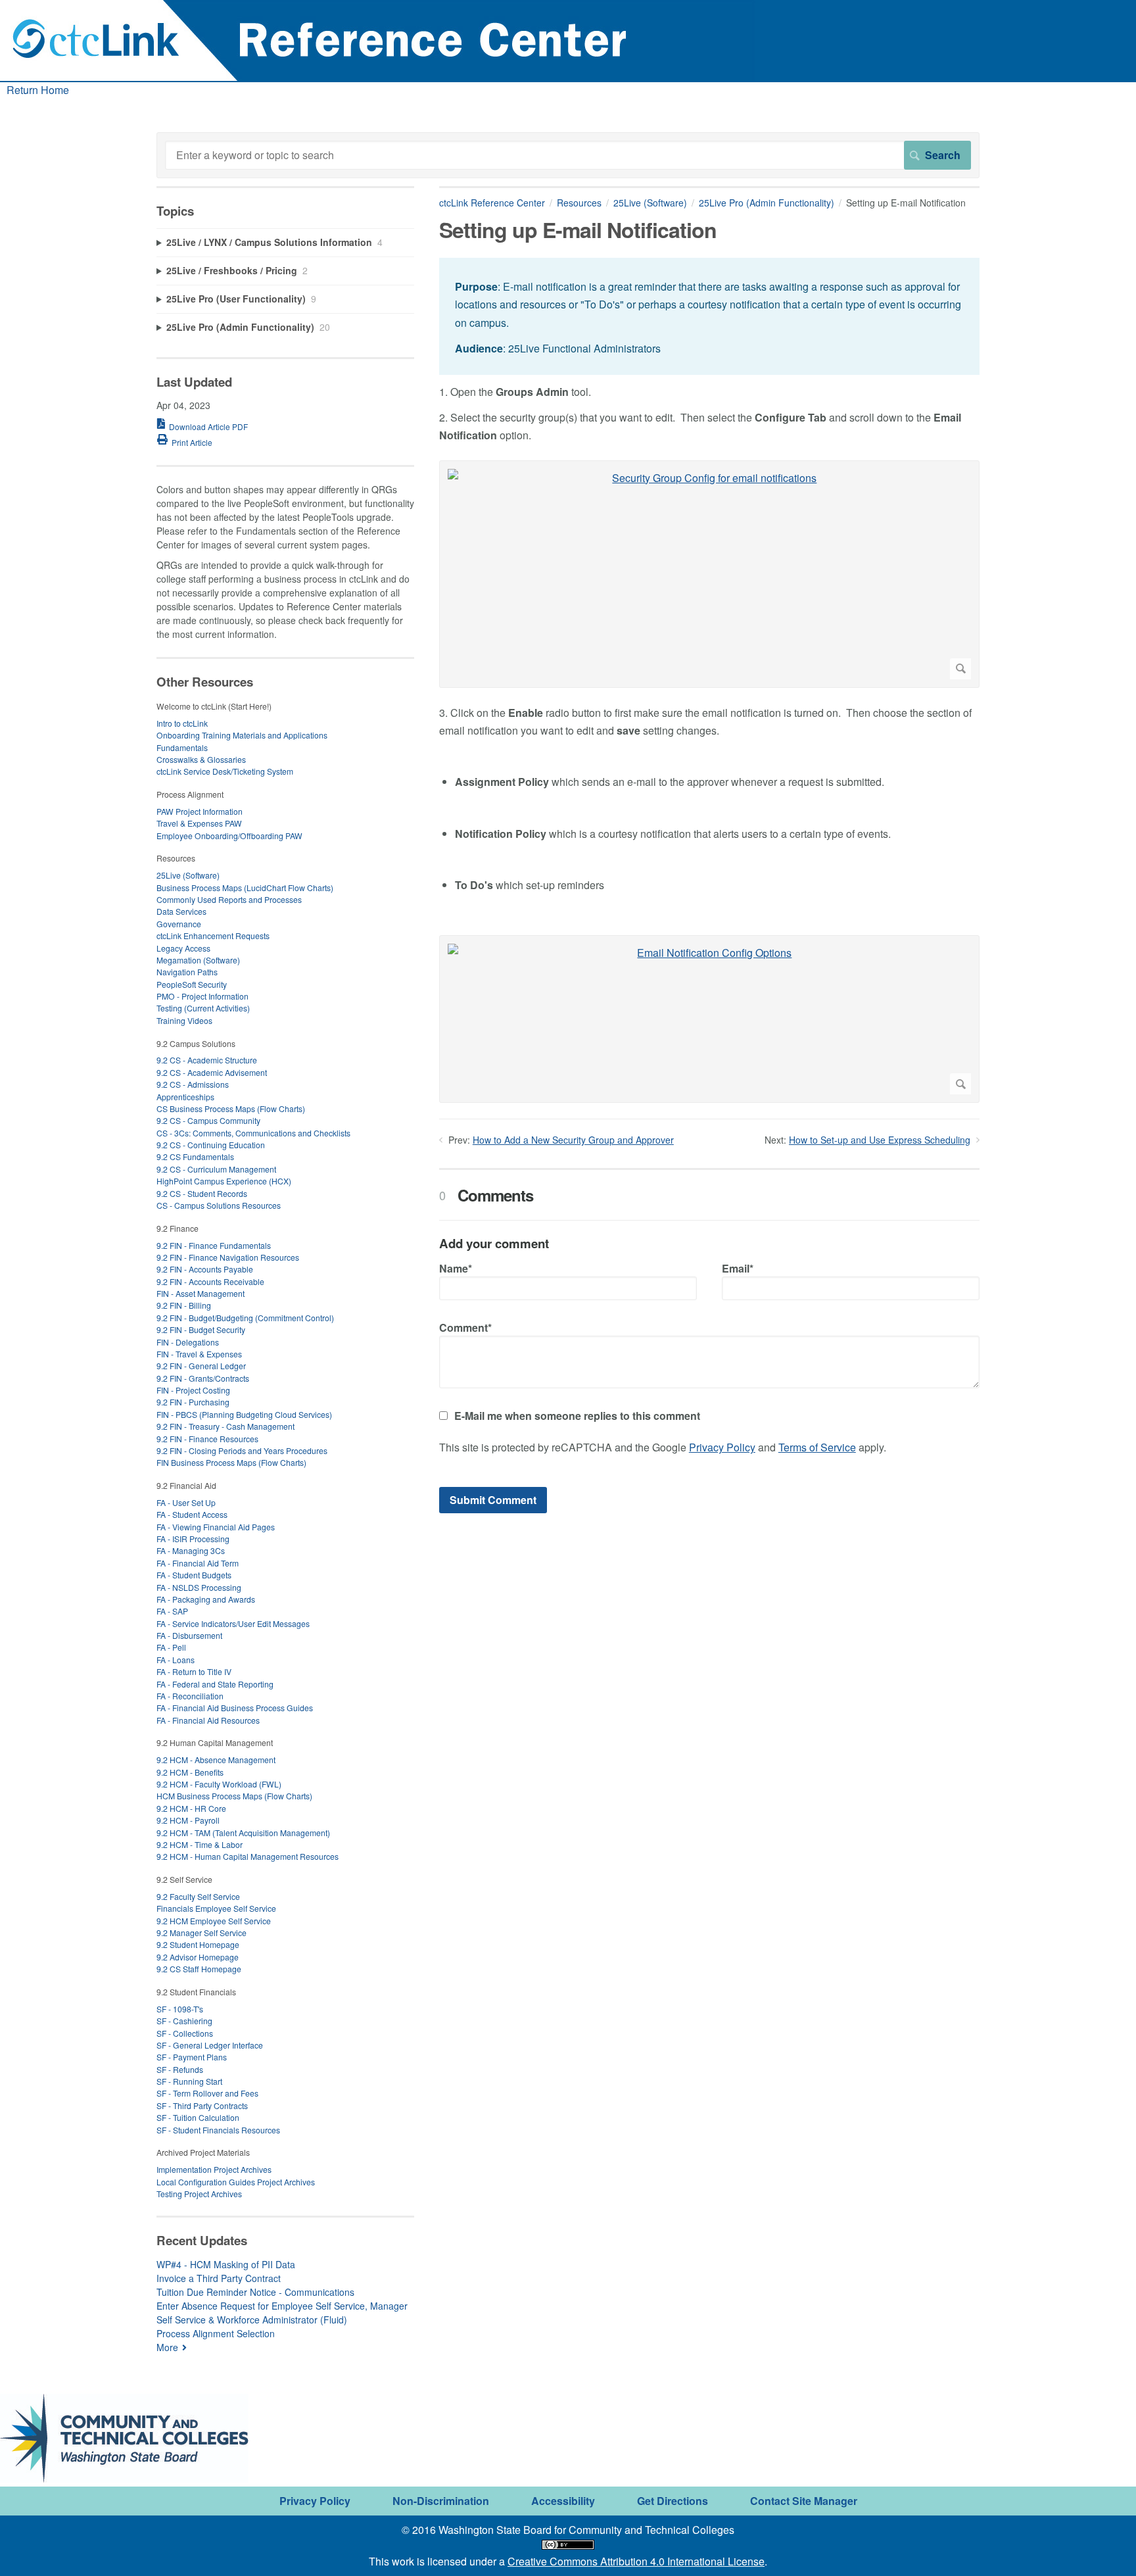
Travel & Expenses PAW (199, 823)
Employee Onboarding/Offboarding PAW (229, 836)
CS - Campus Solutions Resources (219, 1205)
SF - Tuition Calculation (198, 2117)
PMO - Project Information (202, 996)
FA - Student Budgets (194, 1575)
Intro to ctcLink (182, 723)
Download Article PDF (208, 426)
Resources (579, 203)
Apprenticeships (185, 1097)
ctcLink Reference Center (492, 203)
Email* (738, 1268)
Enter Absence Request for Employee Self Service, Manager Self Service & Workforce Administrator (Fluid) (282, 2313)
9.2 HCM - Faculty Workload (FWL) (219, 1784)
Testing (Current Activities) (203, 1008)
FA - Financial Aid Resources (208, 1720)
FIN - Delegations (188, 1342)
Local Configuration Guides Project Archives (236, 2182)
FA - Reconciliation (190, 1696)
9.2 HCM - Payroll (188, 1820)
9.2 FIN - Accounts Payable (205, 1269)
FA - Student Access (192, 1514)
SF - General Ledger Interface (210, 2045)
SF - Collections (185, 2033)
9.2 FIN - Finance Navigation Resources (228, 1257)
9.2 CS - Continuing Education (211, 1145)
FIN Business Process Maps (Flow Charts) (231, 1462)
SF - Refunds (180, 2069)
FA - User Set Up (186, 1502)
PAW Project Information (200, 811)
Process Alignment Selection (216, 2333)
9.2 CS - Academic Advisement (212, 1072)
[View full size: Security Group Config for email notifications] (709, 574)
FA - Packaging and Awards (206, 1599)
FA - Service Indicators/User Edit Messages (233, 1623)
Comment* (465, 1327)
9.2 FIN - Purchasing (193, 1402)
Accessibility (563, 2501)
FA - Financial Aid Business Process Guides (235, 1708)
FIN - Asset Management (201, 1293)
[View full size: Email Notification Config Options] (709, 1019)
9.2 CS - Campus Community (208, 1120)
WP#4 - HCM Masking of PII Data (226, 2264)
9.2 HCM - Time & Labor (200, 1844)
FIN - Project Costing (193, 1390)
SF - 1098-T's (180, 2009)
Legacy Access (183, 948)
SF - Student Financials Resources (218, 2130)
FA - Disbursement (189, 1635)
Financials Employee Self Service (216, 1908)
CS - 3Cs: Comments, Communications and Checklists (253, 1133)
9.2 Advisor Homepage (198, 1957)
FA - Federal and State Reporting (215, 1684)
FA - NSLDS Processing (199, 1587)
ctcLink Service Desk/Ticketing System (225, 771)
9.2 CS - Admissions (193, 1084)
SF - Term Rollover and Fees (207, 2093)
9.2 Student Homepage (198, 1944)
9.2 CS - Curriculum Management (216, 1169)
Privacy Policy (722, 1447)
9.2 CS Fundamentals (195, 1156)
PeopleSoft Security (192, 984)
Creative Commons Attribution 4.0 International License (636, 2561)
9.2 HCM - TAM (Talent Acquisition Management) (243, 1833)
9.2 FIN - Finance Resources (207, 1439)
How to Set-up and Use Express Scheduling (880, 1140)
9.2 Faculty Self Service (198, 1896)
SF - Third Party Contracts (202, 2105)
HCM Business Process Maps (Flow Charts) (234, 1796)
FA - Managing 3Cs (191, 1550)
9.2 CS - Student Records (202, 1193)
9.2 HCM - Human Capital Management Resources (248, 1856)
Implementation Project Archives (214, 2169)
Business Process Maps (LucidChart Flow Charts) (245, 887)
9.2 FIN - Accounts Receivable (210, 1281)
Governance (179, 924)
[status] (709, 316)
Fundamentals (182, 747)
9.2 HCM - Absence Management (216, 1760)
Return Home (38, 90)
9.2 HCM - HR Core (191, 1808)
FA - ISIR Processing (193, 1539)
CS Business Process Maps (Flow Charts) (231, 1108)
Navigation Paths (187, 972)
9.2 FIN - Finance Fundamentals (214, 1245)
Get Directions (673, 2501)
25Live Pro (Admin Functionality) (767, 203)
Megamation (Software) (198, 960)
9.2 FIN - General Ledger (201, 1366)
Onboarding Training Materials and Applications (242, 735)
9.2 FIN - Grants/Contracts (203, 1378)
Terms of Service (817, 1447)
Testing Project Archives (199, 2194)
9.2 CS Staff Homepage (199, 1969)
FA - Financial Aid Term (198, 1563)
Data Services (181, 911)
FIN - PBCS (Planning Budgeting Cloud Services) (244, 1414)
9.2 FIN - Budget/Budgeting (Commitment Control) (245, 1318)
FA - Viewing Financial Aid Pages (216, 1527)
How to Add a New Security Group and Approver (573, 1140)
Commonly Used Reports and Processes (229, 899)
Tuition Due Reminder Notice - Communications (255, 2292)
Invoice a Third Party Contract (219, 2278)
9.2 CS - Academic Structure (207, 1060)
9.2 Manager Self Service (201, 1932)
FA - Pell (171, 1647)
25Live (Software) (650, 203)
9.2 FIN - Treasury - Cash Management (225, 1426)
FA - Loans (176, 1660)
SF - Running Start (189, 2081)
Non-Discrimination (441, 2501)
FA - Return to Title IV (194, 1671)
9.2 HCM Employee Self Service (214, 1921)
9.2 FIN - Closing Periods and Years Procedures (242, 1450)
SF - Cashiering (184, 2021)
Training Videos (184, 1020)
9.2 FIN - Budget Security (201, 1329)
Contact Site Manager (804, 2501)
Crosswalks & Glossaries (201, 759)
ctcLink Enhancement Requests (213, 936)
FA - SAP (172, 1611)
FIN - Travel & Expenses (199, 1354)
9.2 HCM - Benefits (190, 1772)
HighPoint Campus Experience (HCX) (224, 1181)
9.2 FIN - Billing (184, 1305)
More (167, 2347)
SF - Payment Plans (192, 2057)
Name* (456, 1268)
